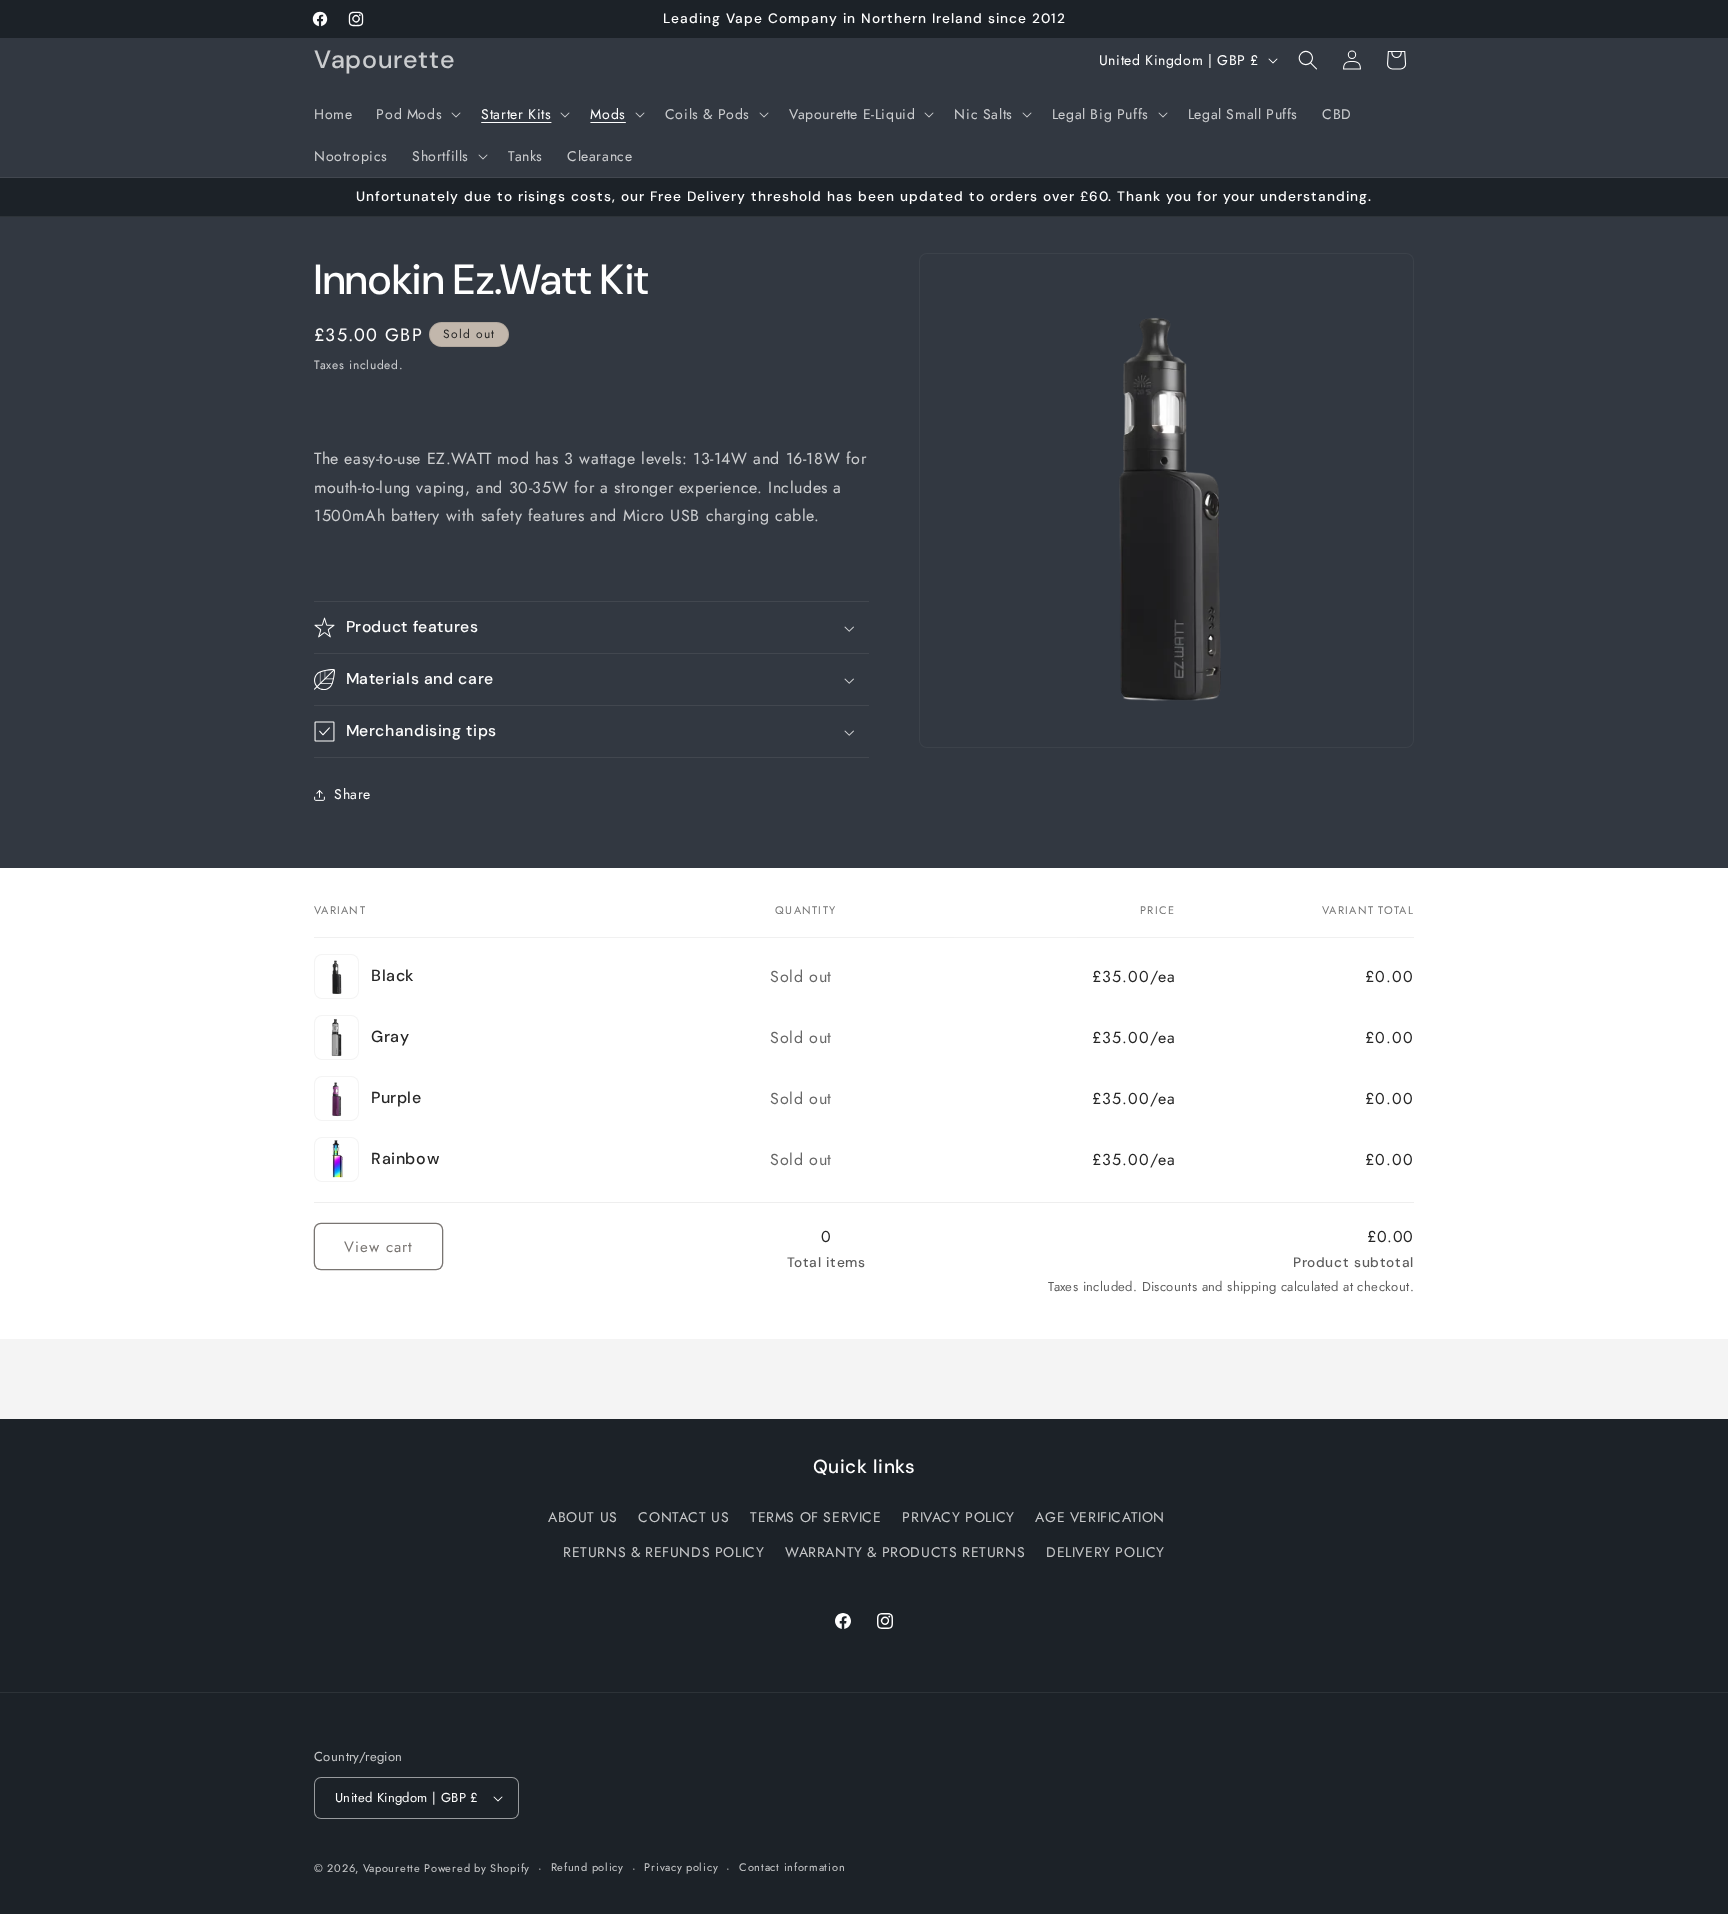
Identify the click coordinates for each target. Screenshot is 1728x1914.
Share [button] (352, 795)
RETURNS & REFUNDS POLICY (663, 1552)
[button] (416, 114)
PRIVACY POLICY (958, 1517)
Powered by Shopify (477, 1868)
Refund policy (587, 1867)
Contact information (792, 1867)
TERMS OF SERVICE (816, 1517)
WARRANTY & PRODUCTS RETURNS (905, 1552)
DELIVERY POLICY (1105, 1552)
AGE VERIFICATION (1100, 1517)
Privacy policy (681, 1867)
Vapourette (394, 1868)
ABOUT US (583, 1517)
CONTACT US (683, 1517)
